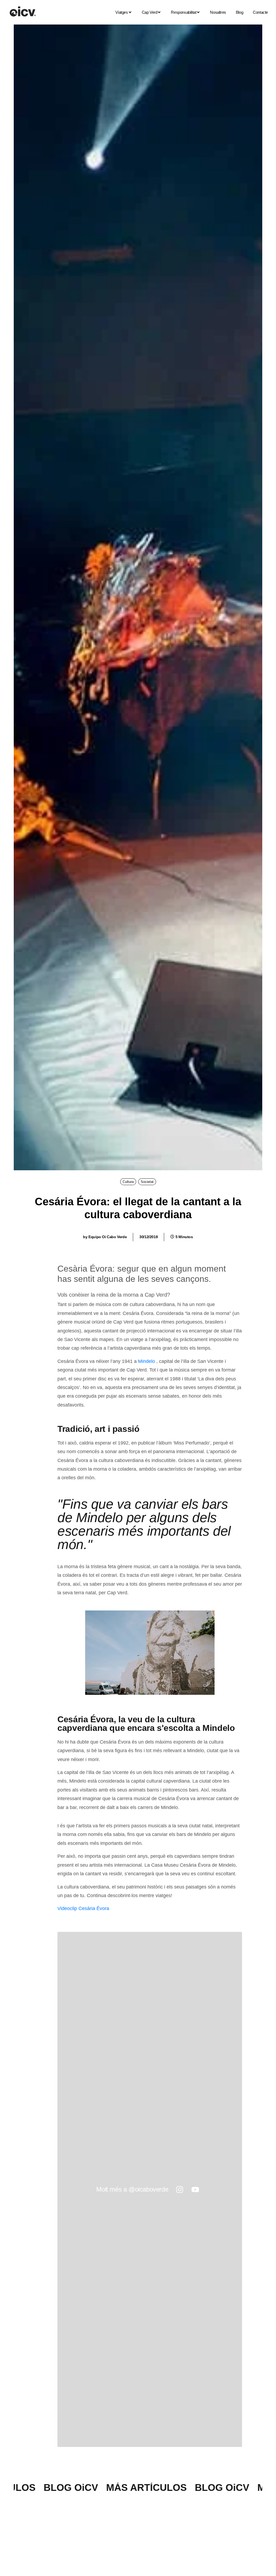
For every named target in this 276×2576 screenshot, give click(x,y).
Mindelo (146, 1361)
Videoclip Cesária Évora (83, 1908)
